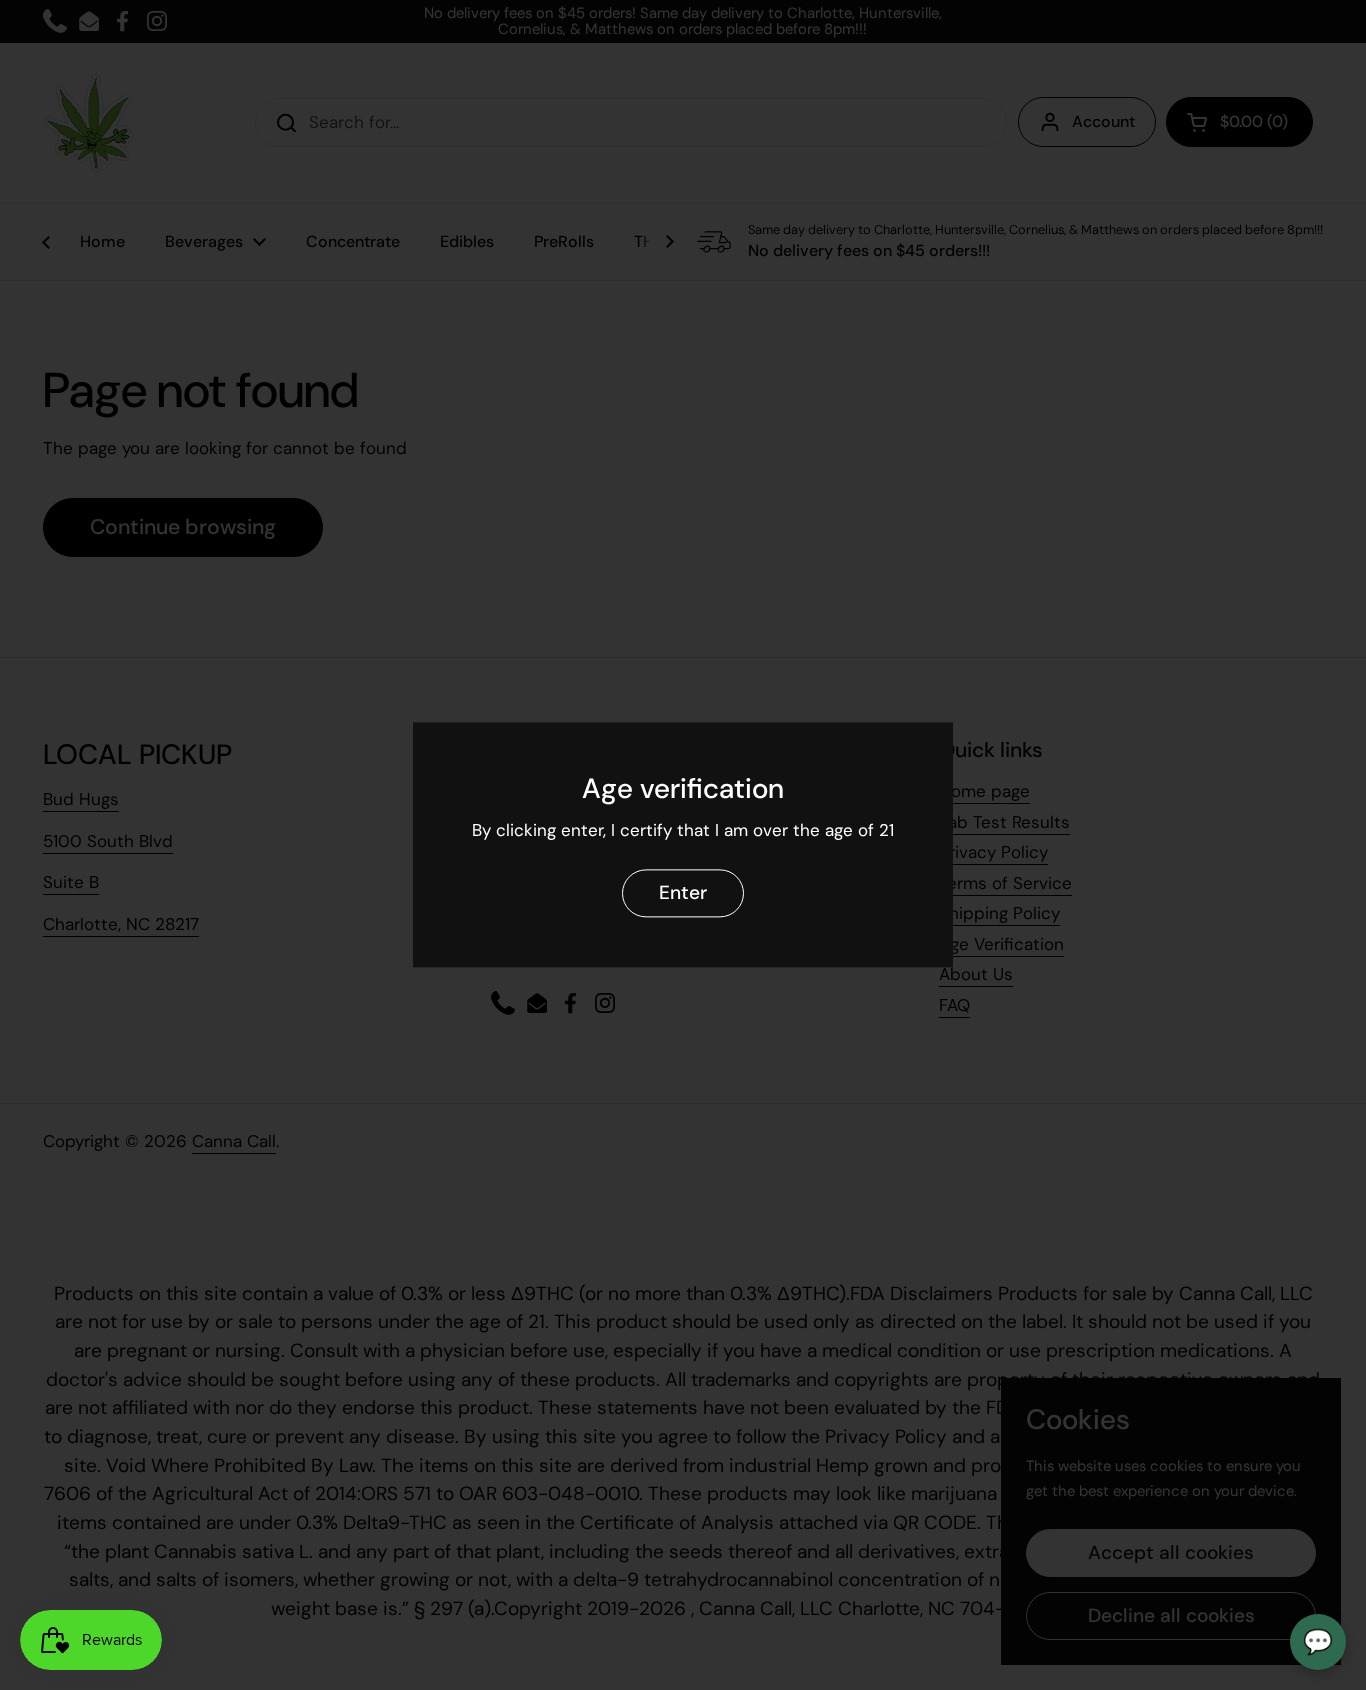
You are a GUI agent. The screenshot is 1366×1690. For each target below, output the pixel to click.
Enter (683, 893)
